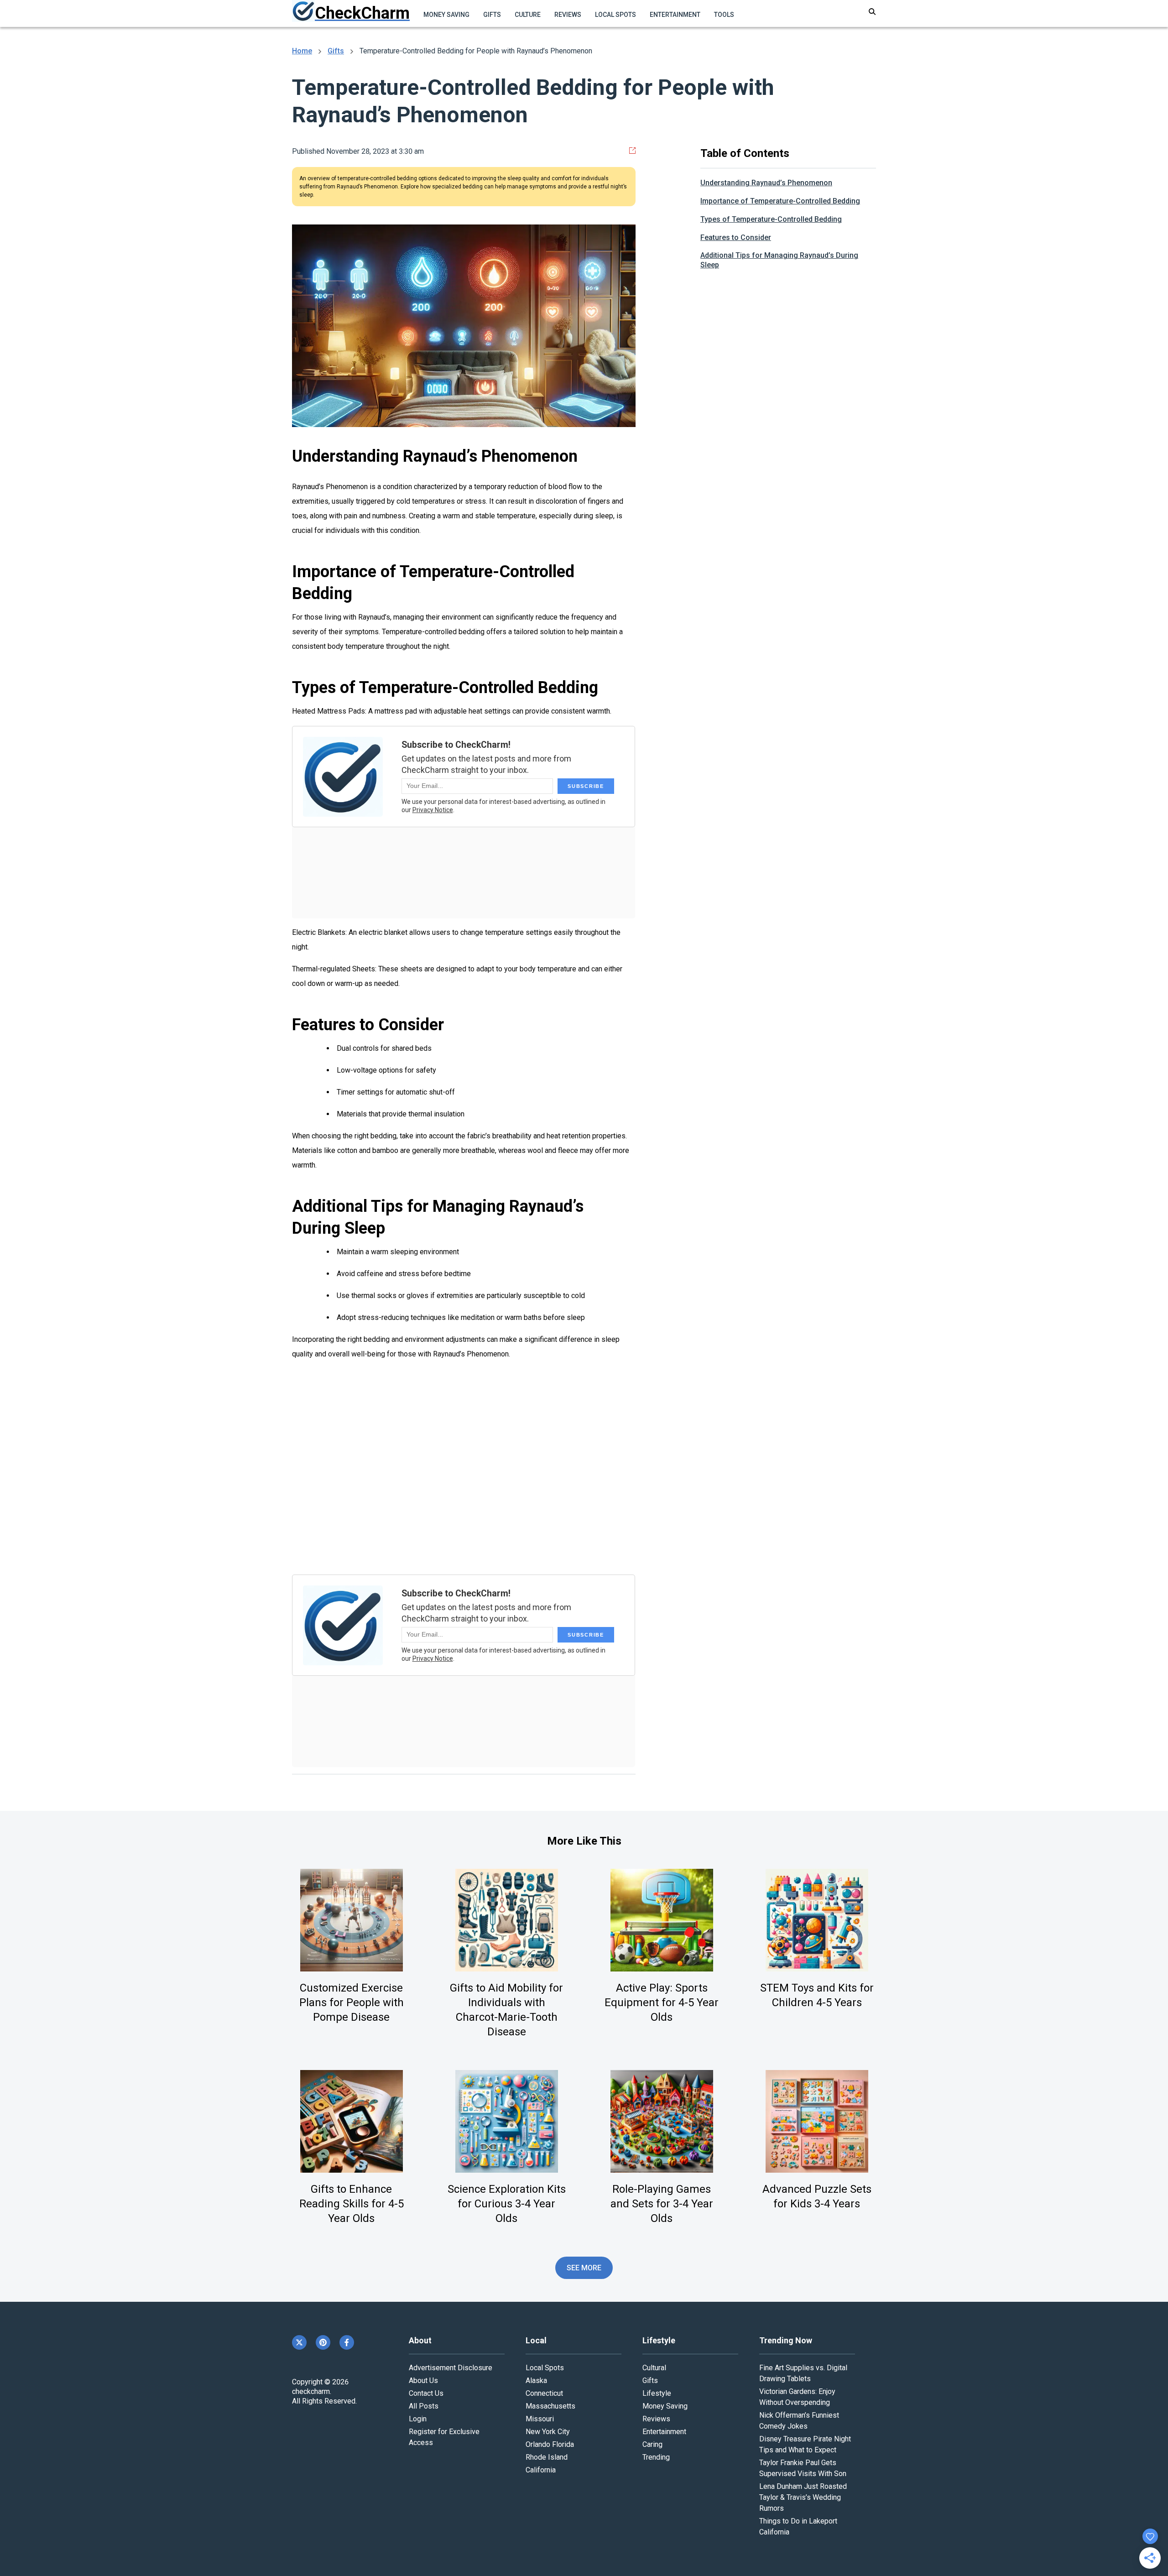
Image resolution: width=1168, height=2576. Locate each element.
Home (302, 51)
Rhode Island (547, 2457)
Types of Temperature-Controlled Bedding (771, 219)
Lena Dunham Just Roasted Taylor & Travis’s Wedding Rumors (803, 2497)
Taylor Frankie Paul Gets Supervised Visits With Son (803, 2468)
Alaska (536, 2380)
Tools (724, 15)
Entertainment (675, 15)
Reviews (568, 15)
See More (584, 2268)
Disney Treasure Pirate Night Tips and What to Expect (805, 2444)
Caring (652, 2444)
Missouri (540, 2419)
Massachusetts (550, 2406)
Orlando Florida (550, 2444)
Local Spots (615, 15)
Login (418, 2419)
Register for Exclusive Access (444, 2437)
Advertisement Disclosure (451, 2368)
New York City (548, 2432)
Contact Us (426, 2393)
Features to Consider (736, 237)
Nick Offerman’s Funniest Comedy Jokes (799, 2421)
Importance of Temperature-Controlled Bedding (780, 201)
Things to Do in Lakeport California (798, 2526)
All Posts (424, 2406)
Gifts (492, 15)
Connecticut (544, 2393)
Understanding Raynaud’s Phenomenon (766, 183)
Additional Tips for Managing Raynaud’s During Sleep (779, 260)
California (541, 2470)
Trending (656, 2457)
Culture (528, 15)
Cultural (654, 2368)
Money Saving (446, 15)
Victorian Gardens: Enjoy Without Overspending (797, 2397)
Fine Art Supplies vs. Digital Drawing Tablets (803, 2373)
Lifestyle (657, 2393)
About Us (423, 2380)
